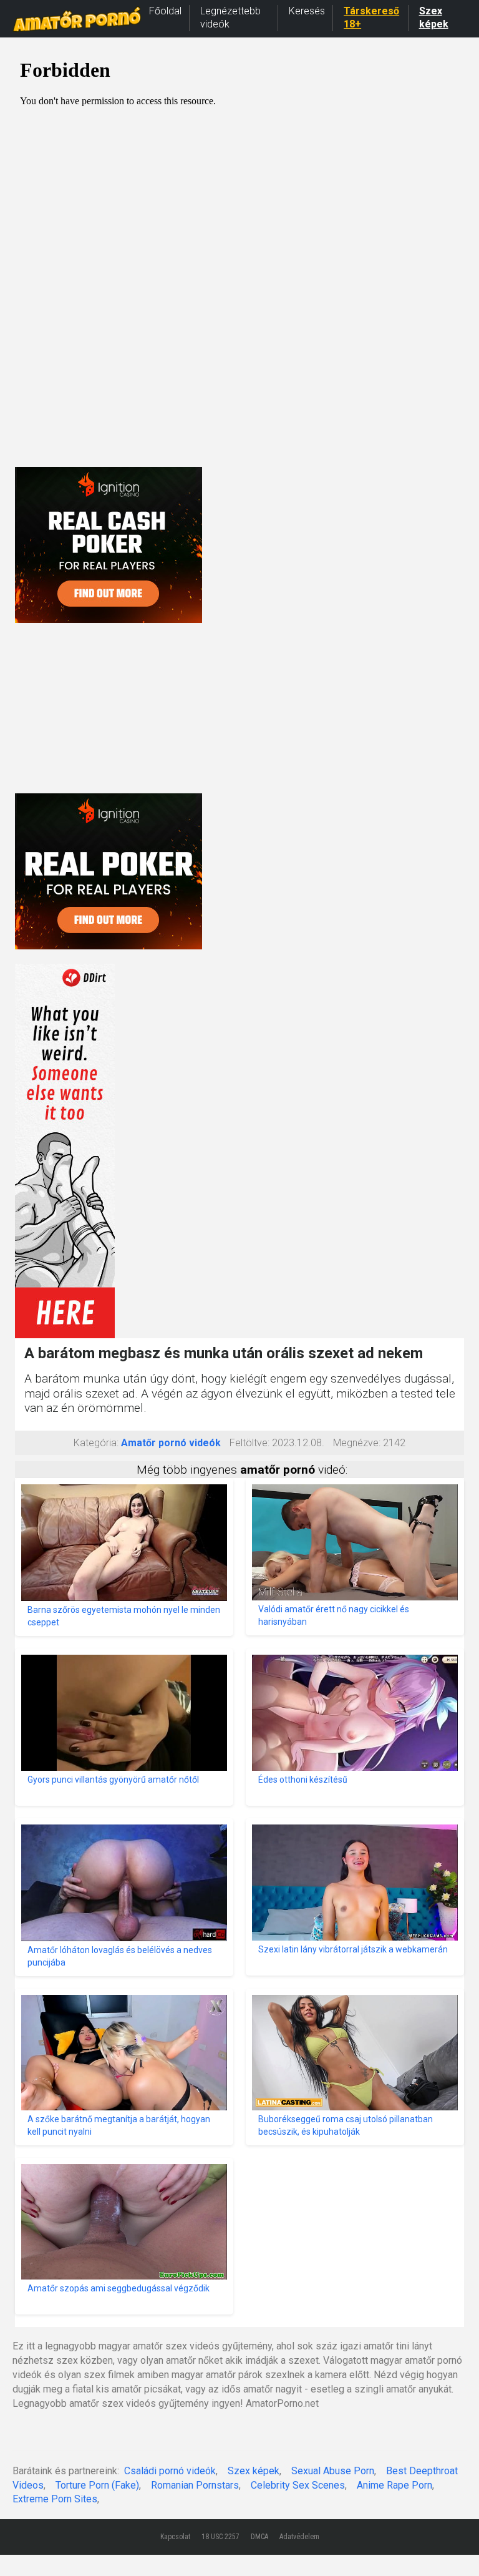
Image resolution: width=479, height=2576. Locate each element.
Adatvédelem (299, 2537)
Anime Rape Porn (394, 2485)
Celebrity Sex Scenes (298, 2485)
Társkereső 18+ (371, 17)
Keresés (307, 11)
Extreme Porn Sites (55, 2499)
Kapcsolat (175, 2537)
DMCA (259, 2537)
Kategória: (96, 1443)
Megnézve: (357, 1443)
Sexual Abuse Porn (333, 2471)
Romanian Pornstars (195, 2485)
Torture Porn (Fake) (97, 2485)
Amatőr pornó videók (171, 1443)
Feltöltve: (249, 1443)
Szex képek (434, 17)
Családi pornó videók (170, 2471)
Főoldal (165, 11)
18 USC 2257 (220, 2537)
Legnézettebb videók (230, 17)
